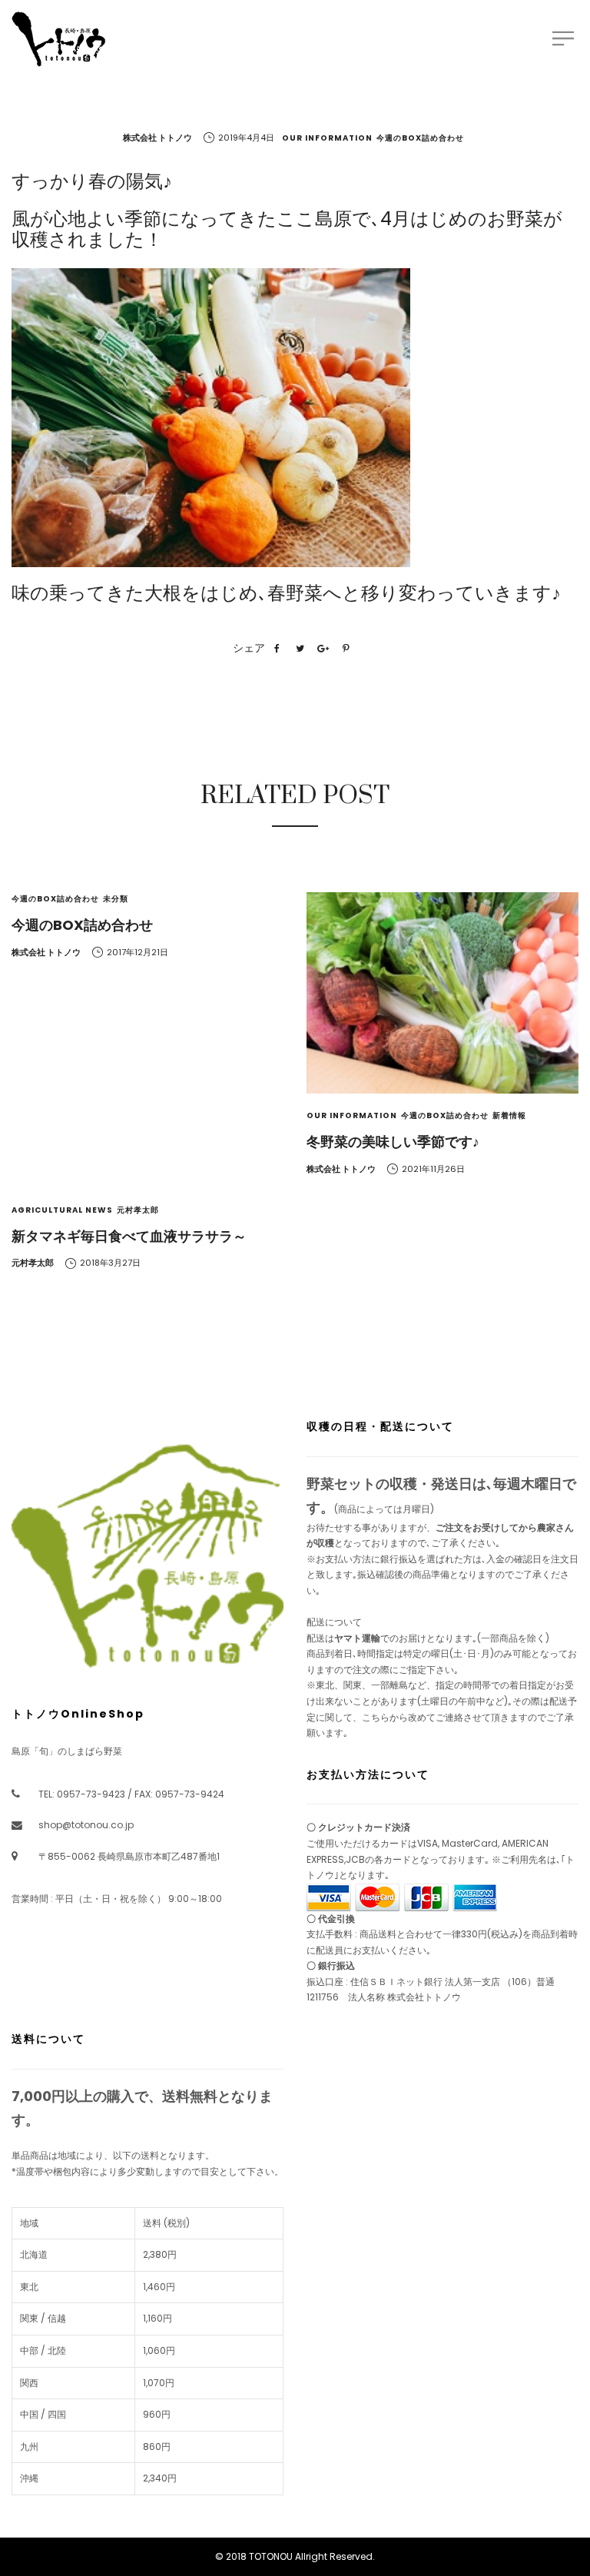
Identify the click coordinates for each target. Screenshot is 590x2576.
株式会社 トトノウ (157, 138)
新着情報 (509, 1115)
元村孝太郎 (138, 1210)
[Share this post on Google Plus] (323, 649)
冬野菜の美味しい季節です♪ (393, 1142)
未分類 (116, 899)
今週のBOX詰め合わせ (420, 138)
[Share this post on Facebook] (277, 649)
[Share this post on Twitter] (300, 649)
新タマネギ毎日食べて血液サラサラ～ (129, 1236)
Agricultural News (62, 1210)
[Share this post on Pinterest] (346, 649)
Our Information (327, 138)
